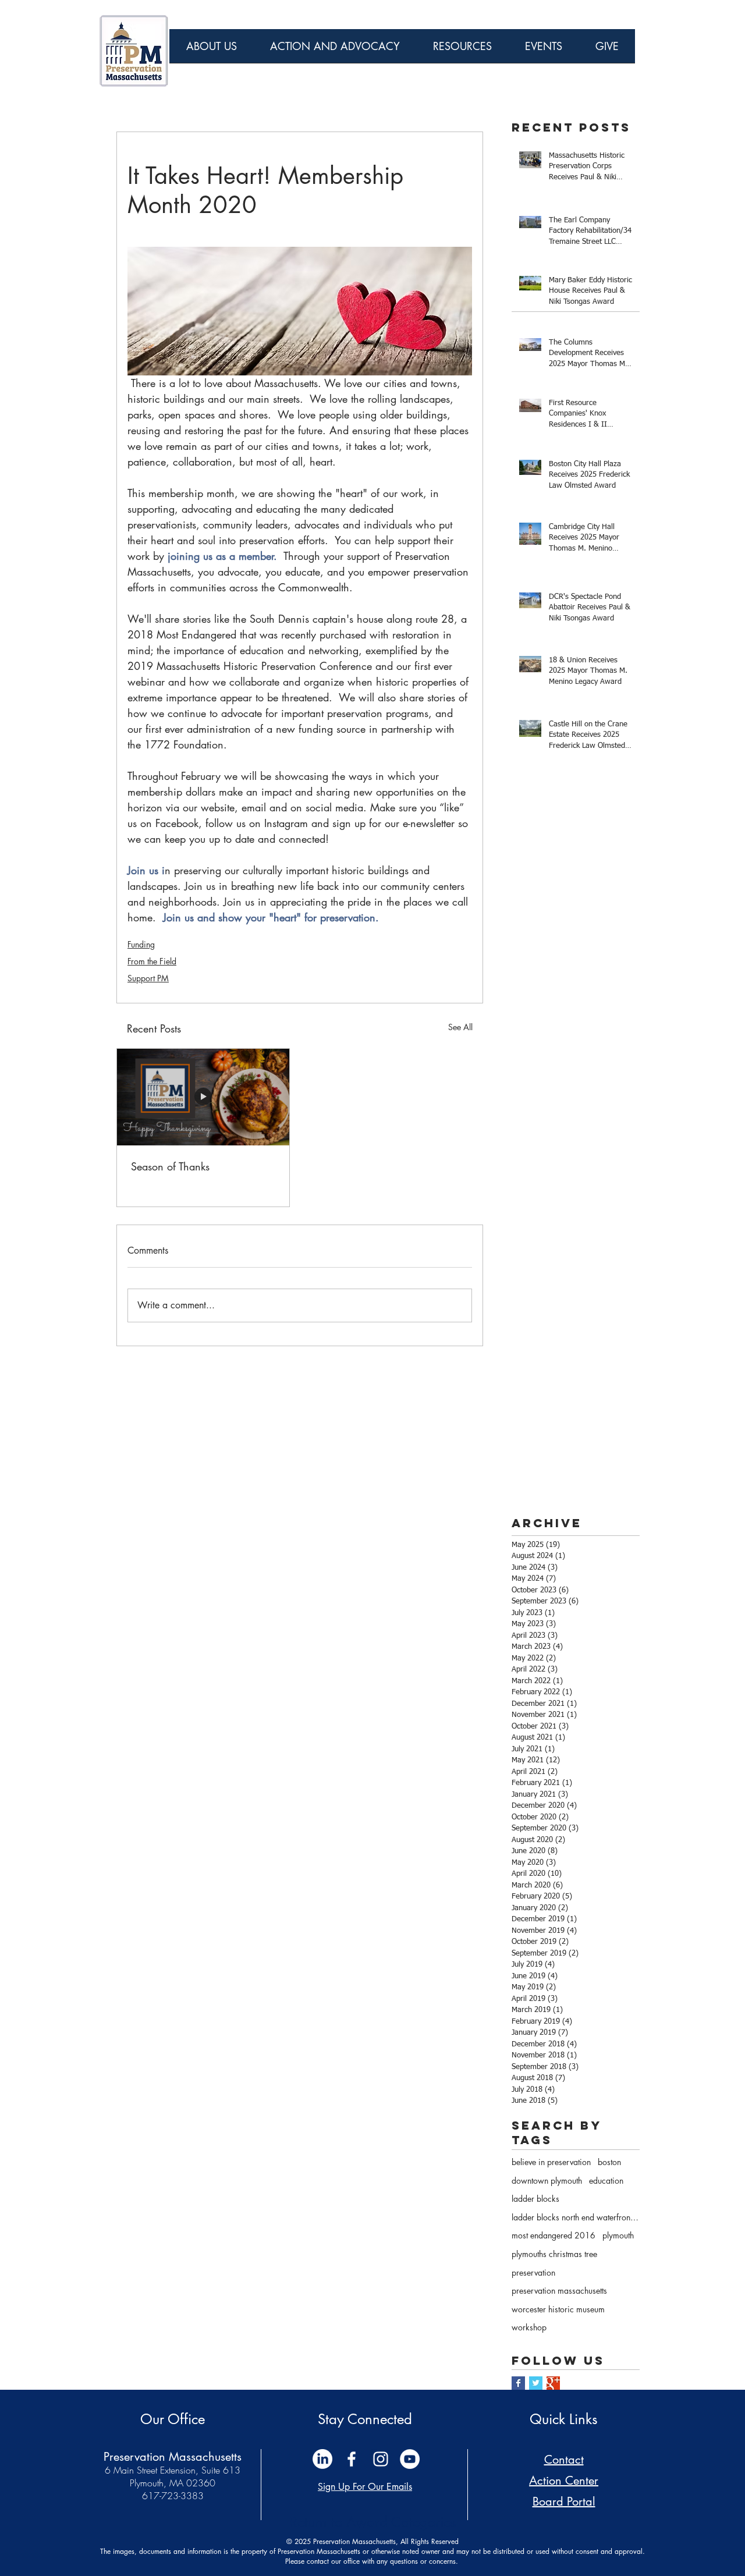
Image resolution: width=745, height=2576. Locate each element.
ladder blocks (535, 2199)
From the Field (152, 961)
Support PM (148, 978)
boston (609, 2162)
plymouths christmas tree (554, 2254)
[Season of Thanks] (203, 1097)
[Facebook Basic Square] (518, 2383)
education (606, 2181)
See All (460, 1027)
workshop (529, 2327)
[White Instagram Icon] (381, 2459)
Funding (141, 944)
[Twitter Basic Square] (536, 2383)
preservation (533, 2272)
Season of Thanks (170, 1166)
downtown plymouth (547, 2181)
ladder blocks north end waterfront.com (576, 2217)
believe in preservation (551, 2162)
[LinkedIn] (322, 2459)
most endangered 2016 (554, 2235)
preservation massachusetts (559, 2291)
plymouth (618, 2235)
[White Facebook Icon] (352, 2459)
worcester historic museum (558, 2309)
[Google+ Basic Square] (553, 2383)
